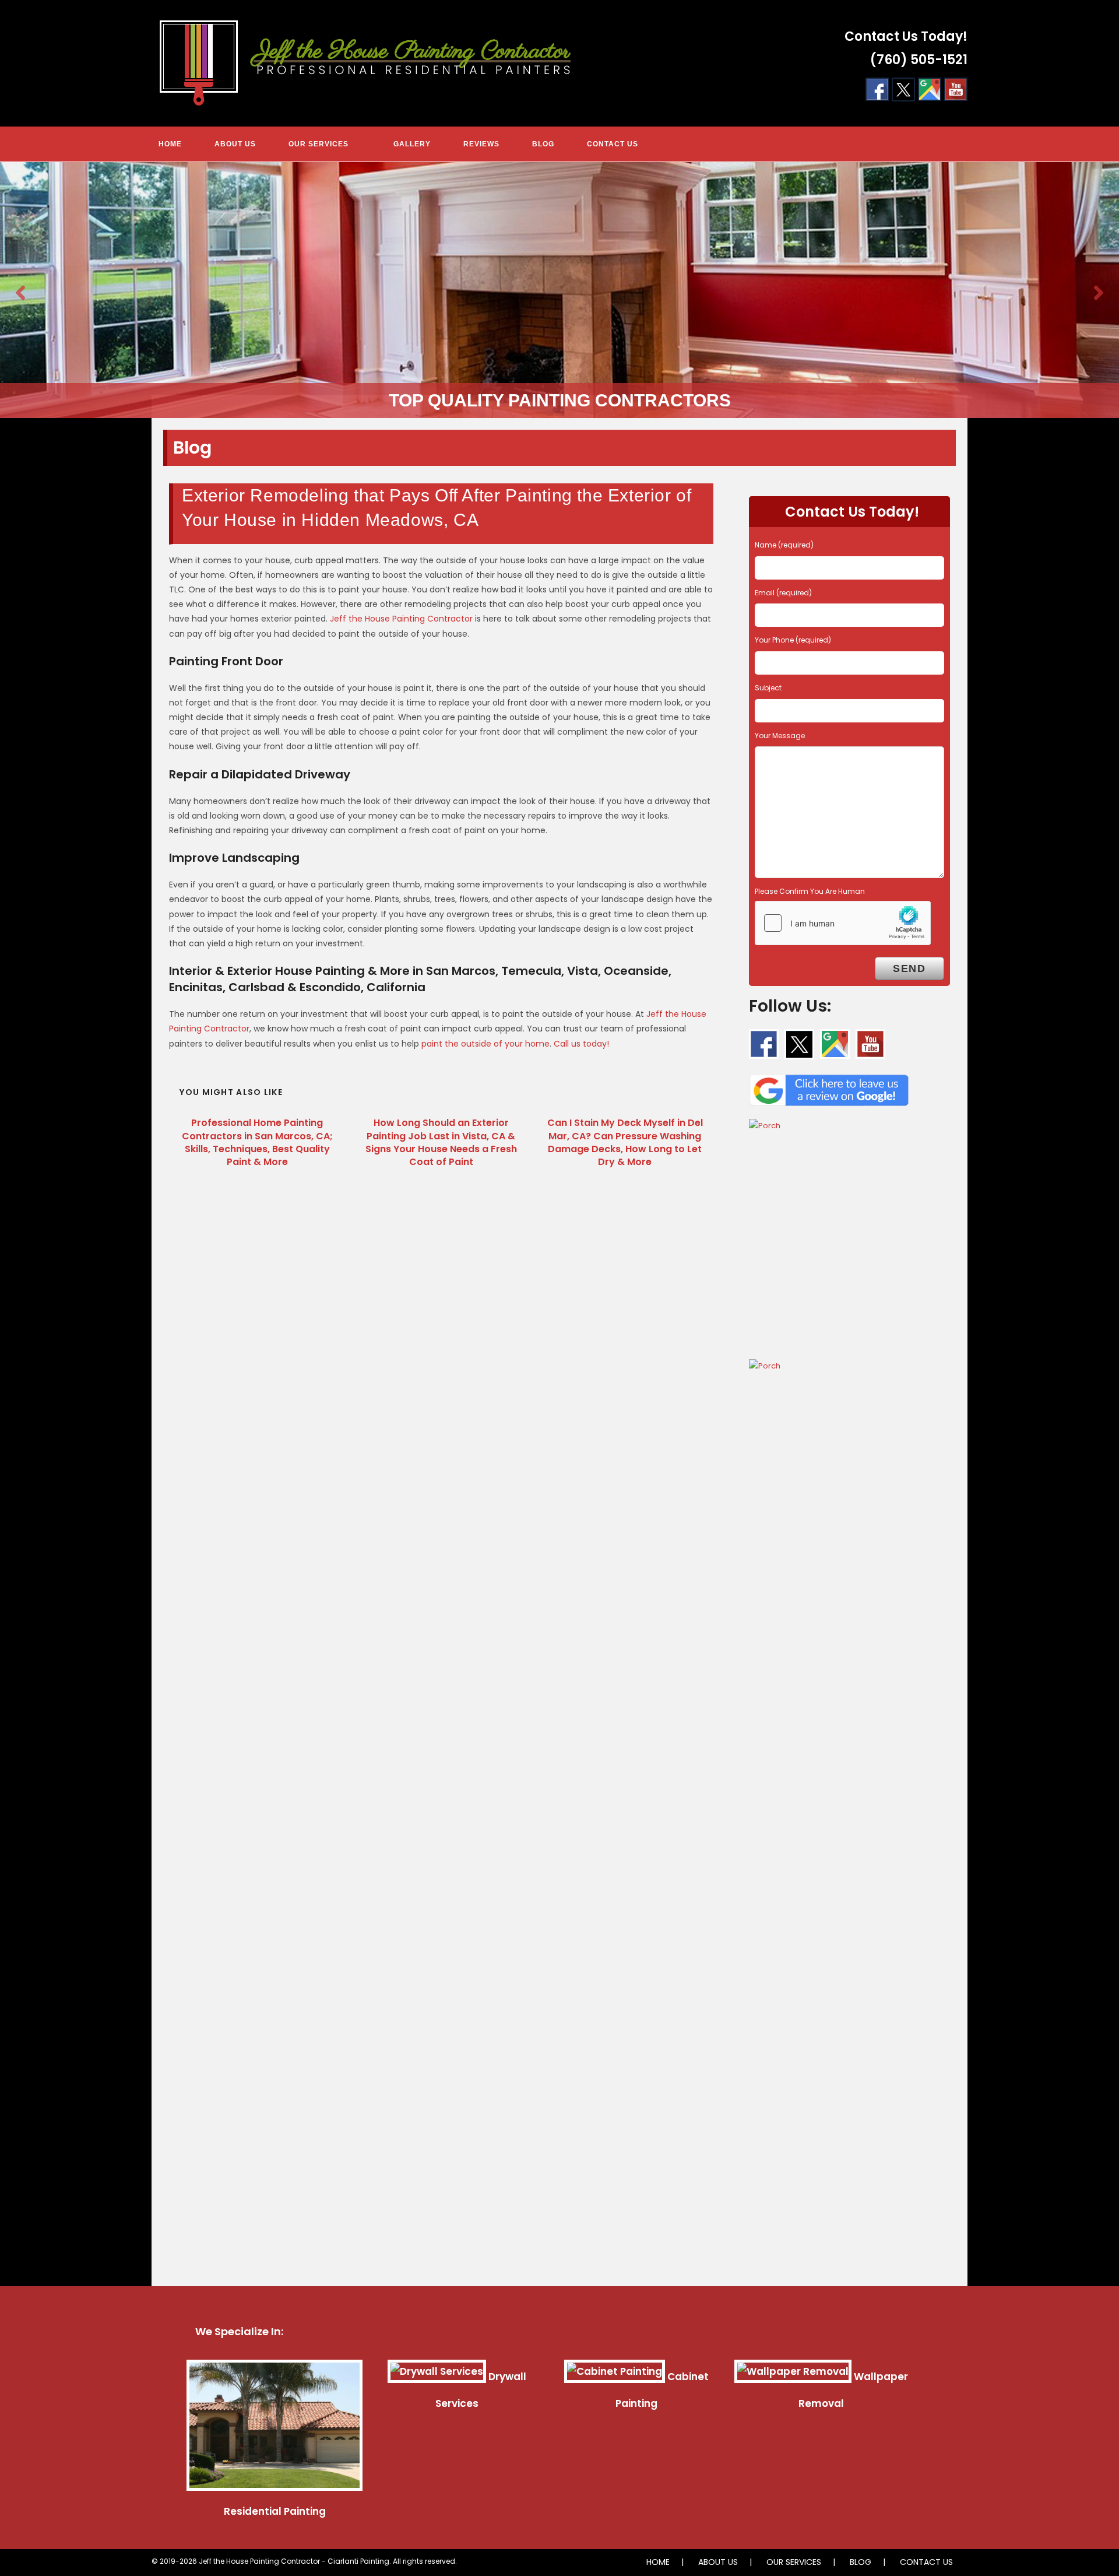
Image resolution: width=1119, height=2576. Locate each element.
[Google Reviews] (829, 1087)
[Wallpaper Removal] (793, 2377)
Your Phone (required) (793, 640)
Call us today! (581, 1044)
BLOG (861, 2562)
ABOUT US (718, 2562)
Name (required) (784, 545)
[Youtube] (956, 89)
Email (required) (783, 593)
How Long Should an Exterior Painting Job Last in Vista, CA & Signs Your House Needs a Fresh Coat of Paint (441, 1143)
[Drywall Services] (437, 2377)
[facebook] (764, 1044)
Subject (768, 688)
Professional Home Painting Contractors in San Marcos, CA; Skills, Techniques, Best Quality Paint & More (257, 1143)
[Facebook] (877, 89)
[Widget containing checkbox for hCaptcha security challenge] (843, 923)
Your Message (780, 736)
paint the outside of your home (485, 1044)
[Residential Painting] (275, 2430)
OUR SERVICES (794, 2562)
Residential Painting (275, 2511)
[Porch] (849, 1233)
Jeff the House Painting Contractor (401, 619)
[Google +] (930, 89)
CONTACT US (926, 2562)
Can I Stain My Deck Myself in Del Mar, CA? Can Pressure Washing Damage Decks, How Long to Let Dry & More (625, 1143)
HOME (658, 2562)
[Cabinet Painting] (615, 2377)
